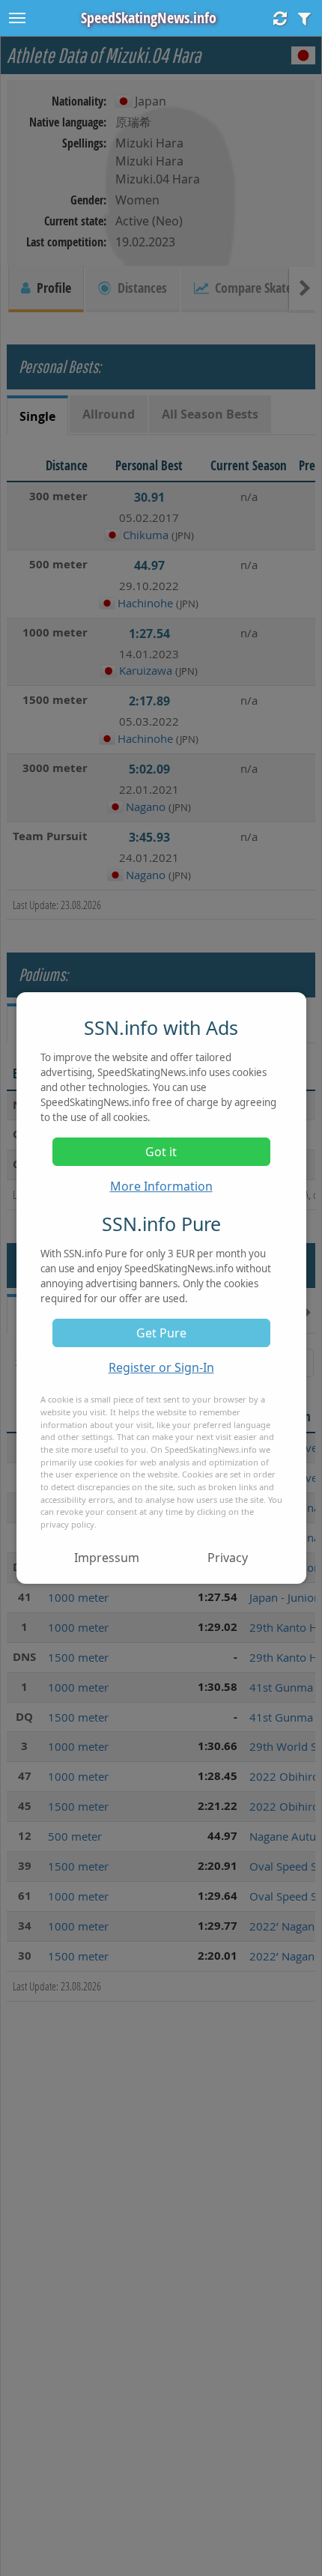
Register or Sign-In (161, 1367)
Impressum (107, 1558)
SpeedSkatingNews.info (149, 18)
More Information (161, 1186)
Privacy (228, 1558)
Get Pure (161, 1333)
